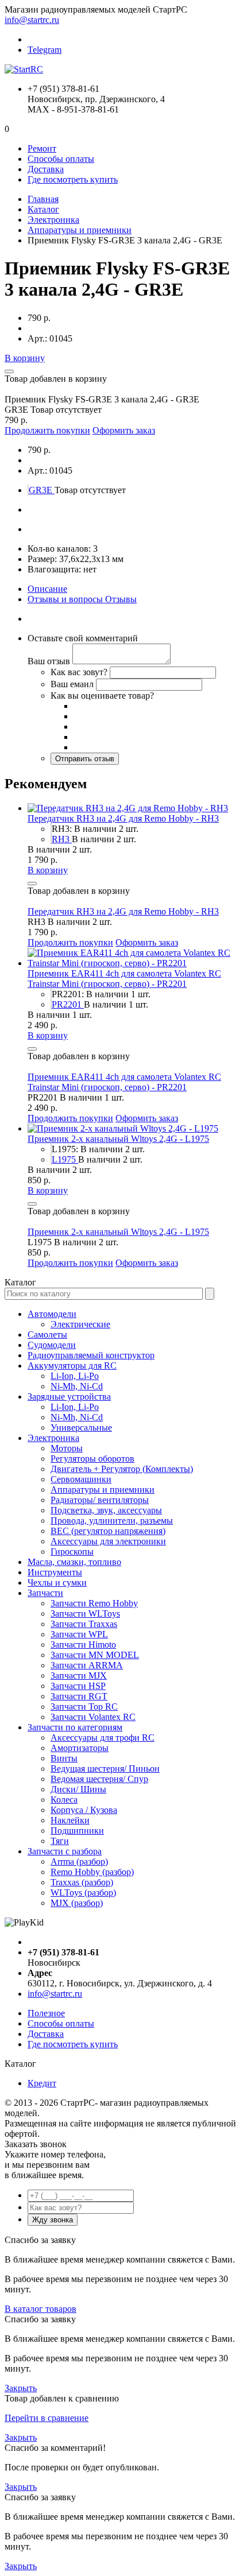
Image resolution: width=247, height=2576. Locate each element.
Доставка (46, 169)
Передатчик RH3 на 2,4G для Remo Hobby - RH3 (123, 818)
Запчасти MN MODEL (95, 1655)
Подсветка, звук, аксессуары (106, 1510)
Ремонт (42, 148)
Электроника (53, 220)
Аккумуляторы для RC (72, 1366)
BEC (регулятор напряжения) (108, 1531)
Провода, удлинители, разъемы (112, 1521)
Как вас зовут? (79, 672)
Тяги (60, 1841)
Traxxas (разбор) (82, 1882)
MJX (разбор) (77, 1903)
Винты (64, 1758)
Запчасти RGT (79, 1696)
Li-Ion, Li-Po (75, 1376)
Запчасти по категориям (75, 1727)
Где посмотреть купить (73, 179)
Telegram (45, 50)
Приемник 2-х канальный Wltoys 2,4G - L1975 (118, 1139)
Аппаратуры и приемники (80, 230)
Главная (43, 199)
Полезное (46, 2013)
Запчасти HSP (78, 1686)
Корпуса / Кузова (84, 1810)
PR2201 (68, 1004)
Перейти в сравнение (47, 2418)
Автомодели (52, 1314)
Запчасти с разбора (65, 1851)
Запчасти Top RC (84, 1707)
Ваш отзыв (49, 661)
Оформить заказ (124, 430)
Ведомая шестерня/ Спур (99, 1779)
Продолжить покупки (47, 430)
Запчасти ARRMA (87, 1665)
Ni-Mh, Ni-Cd (77, 1386)
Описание (47, 589)
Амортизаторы (80, 1748)
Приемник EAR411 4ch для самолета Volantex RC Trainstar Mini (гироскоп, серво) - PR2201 (124, 979)
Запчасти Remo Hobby (94, 1603)
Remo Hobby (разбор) (92, 1872)
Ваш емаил (72, 684)
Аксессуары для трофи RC (103, 1738)
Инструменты (55, 1572)
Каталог (43, 209)
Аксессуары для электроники (108, 1541)
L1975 (65, 1159)
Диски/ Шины (78, 1789)
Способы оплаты (61, 159)
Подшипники (77, 1831)
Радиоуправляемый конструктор (91, 1355)
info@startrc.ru (32, 20)
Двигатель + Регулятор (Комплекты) (122, 1469)
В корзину (25, 358)
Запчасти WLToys (85, 1614)
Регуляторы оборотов (92, 1459)
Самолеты (47, 1335)
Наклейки (70, 1820)
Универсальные (81, 1428)
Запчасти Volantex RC (93, 1717)
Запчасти (45, 1593)
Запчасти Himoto (83, 1645)
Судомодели (52, 1345)
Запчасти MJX (79, 1676)
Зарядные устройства (69, 1397)
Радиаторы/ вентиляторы (100, 1500)
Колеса (64, 1800)
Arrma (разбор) (79, 1862)
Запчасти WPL (79, 1634)
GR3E (42, 490)
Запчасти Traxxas (84, 1624)
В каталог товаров (40, 2309)
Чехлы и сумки (57, 1583)
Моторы (67, 1448)
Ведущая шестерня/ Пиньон (105, 1769)
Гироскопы (72, 1552)
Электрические (80, 1324)
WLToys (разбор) (83, 1893)
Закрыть (21, 2388)
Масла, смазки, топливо (74, 1562)
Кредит (42, 2083)
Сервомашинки (81, 1479)
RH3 (62, 839)
